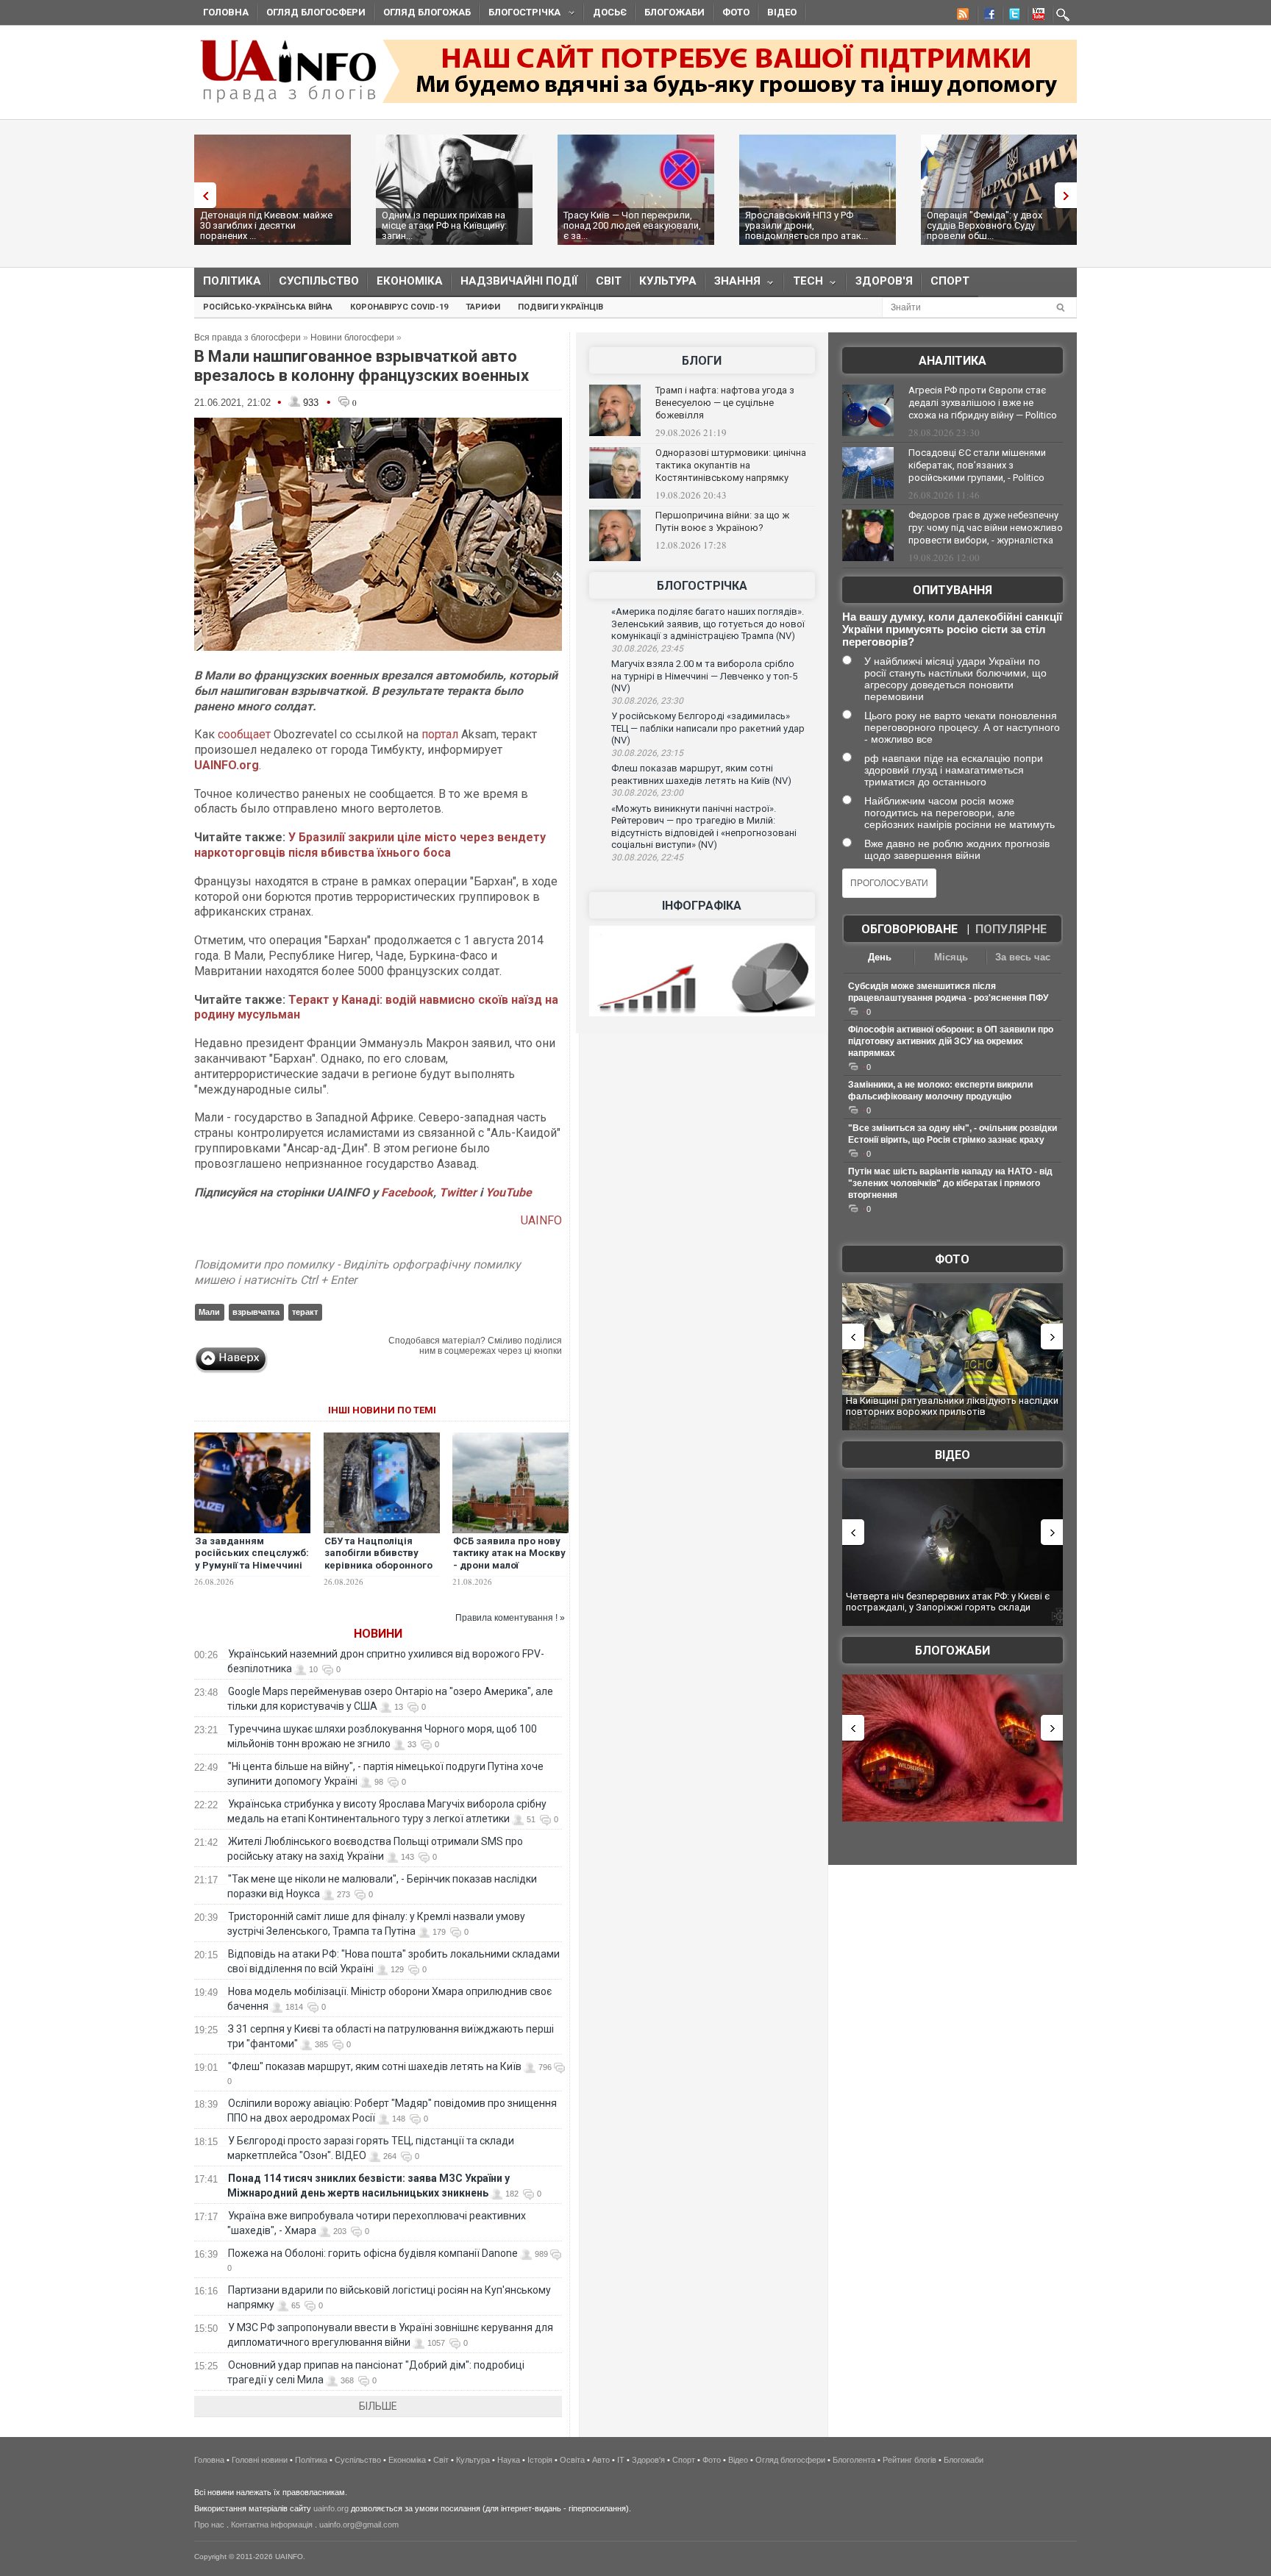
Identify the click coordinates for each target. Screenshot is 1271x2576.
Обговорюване (909, 929)
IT (621, 2460)
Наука (509, 2460)
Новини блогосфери (352, 338)
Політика (232, 281)
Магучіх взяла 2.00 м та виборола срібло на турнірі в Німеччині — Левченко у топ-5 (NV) (704, 676)
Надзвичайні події (519, 281)
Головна (226, 12)
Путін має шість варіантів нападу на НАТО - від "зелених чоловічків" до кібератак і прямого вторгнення (950, 1183)
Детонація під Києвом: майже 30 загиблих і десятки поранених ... (266, 225)
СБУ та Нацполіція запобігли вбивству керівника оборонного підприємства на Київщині (378, 1566)
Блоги (702, 361)
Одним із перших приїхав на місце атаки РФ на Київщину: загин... (444, 225)
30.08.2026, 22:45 (647, 857)
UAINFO (541, 1220)
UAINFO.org (227, 765)
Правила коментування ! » (510, 1618)
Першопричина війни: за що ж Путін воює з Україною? (722, 521)
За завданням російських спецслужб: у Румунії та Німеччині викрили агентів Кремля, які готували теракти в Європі (252, 1572)
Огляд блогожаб (427, 12)
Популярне (1011, 929)
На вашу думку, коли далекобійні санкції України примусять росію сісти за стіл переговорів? (952, 629)
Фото (736, 12)
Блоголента (854, 2460)
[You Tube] (1036, 16)
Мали (209, 1312)
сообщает (244, 734)
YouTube (509, 1192)
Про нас (209, 2525)
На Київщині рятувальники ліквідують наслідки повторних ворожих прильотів (952, 1406)
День (880, 957)
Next (1069, 195)
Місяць (951, 957)
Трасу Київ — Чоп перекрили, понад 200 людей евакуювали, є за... (632, 225)
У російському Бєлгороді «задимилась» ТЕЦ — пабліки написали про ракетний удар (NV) (708, 728)
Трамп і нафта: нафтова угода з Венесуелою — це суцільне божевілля (725, 403)
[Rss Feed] (961, 16)
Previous (202, 195)
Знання (733, 284)
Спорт (950, 281)
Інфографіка (702, 906)
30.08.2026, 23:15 (647, 753)
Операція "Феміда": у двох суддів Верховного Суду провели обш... (985, 225)
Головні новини (260, 2460)
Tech (804, 284)
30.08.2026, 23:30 (647, 701)
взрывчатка (256, 1312)
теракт (305, 1312)
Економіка (410, 281)
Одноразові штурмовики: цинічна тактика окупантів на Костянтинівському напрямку (731, 465)
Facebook (407, 1192)
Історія (540, 2460)
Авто (601, 2460)
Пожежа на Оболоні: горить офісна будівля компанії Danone (373, 2253)
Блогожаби (674, 12)
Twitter (459, 1192)
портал (440, 734)
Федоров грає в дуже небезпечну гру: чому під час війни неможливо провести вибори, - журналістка (986, 528)
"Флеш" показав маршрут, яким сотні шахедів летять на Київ (375, 2066)
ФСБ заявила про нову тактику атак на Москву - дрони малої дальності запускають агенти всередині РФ (509, 1566)
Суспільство (319, 281)
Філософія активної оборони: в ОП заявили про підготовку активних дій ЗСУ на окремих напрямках (951, 1041)
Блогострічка (520, 14)
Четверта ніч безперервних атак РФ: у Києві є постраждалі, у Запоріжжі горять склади (948, 1602)
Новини (378, 1634)
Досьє (610, 12)
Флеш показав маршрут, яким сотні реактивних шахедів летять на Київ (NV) (701, 774)
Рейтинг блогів (909, 2460)
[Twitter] (1011, 16)
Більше (378, 2406)
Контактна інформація (272, 2525)
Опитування (953, 590)
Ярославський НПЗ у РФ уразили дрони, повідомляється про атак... (807, 225)
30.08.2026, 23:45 (647, 649)
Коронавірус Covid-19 (399, 307)
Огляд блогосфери (316, 12)
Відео (782, 12)
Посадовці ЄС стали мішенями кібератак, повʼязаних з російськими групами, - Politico (977, 465)
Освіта (572, 2460)
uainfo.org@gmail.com (359, 2525)
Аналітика (953, 361)
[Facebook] (986, 16)
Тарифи (483, 307)
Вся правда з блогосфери (248, 338)
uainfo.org (331, 2508)
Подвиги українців (560, 307)
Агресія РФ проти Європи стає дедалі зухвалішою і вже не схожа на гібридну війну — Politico (983, 403)
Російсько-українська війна (268, 307)
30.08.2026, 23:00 (647, 793)
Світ (609, 281)
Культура (668, 281)
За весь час (1023, 957)
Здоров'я (884, 281)
